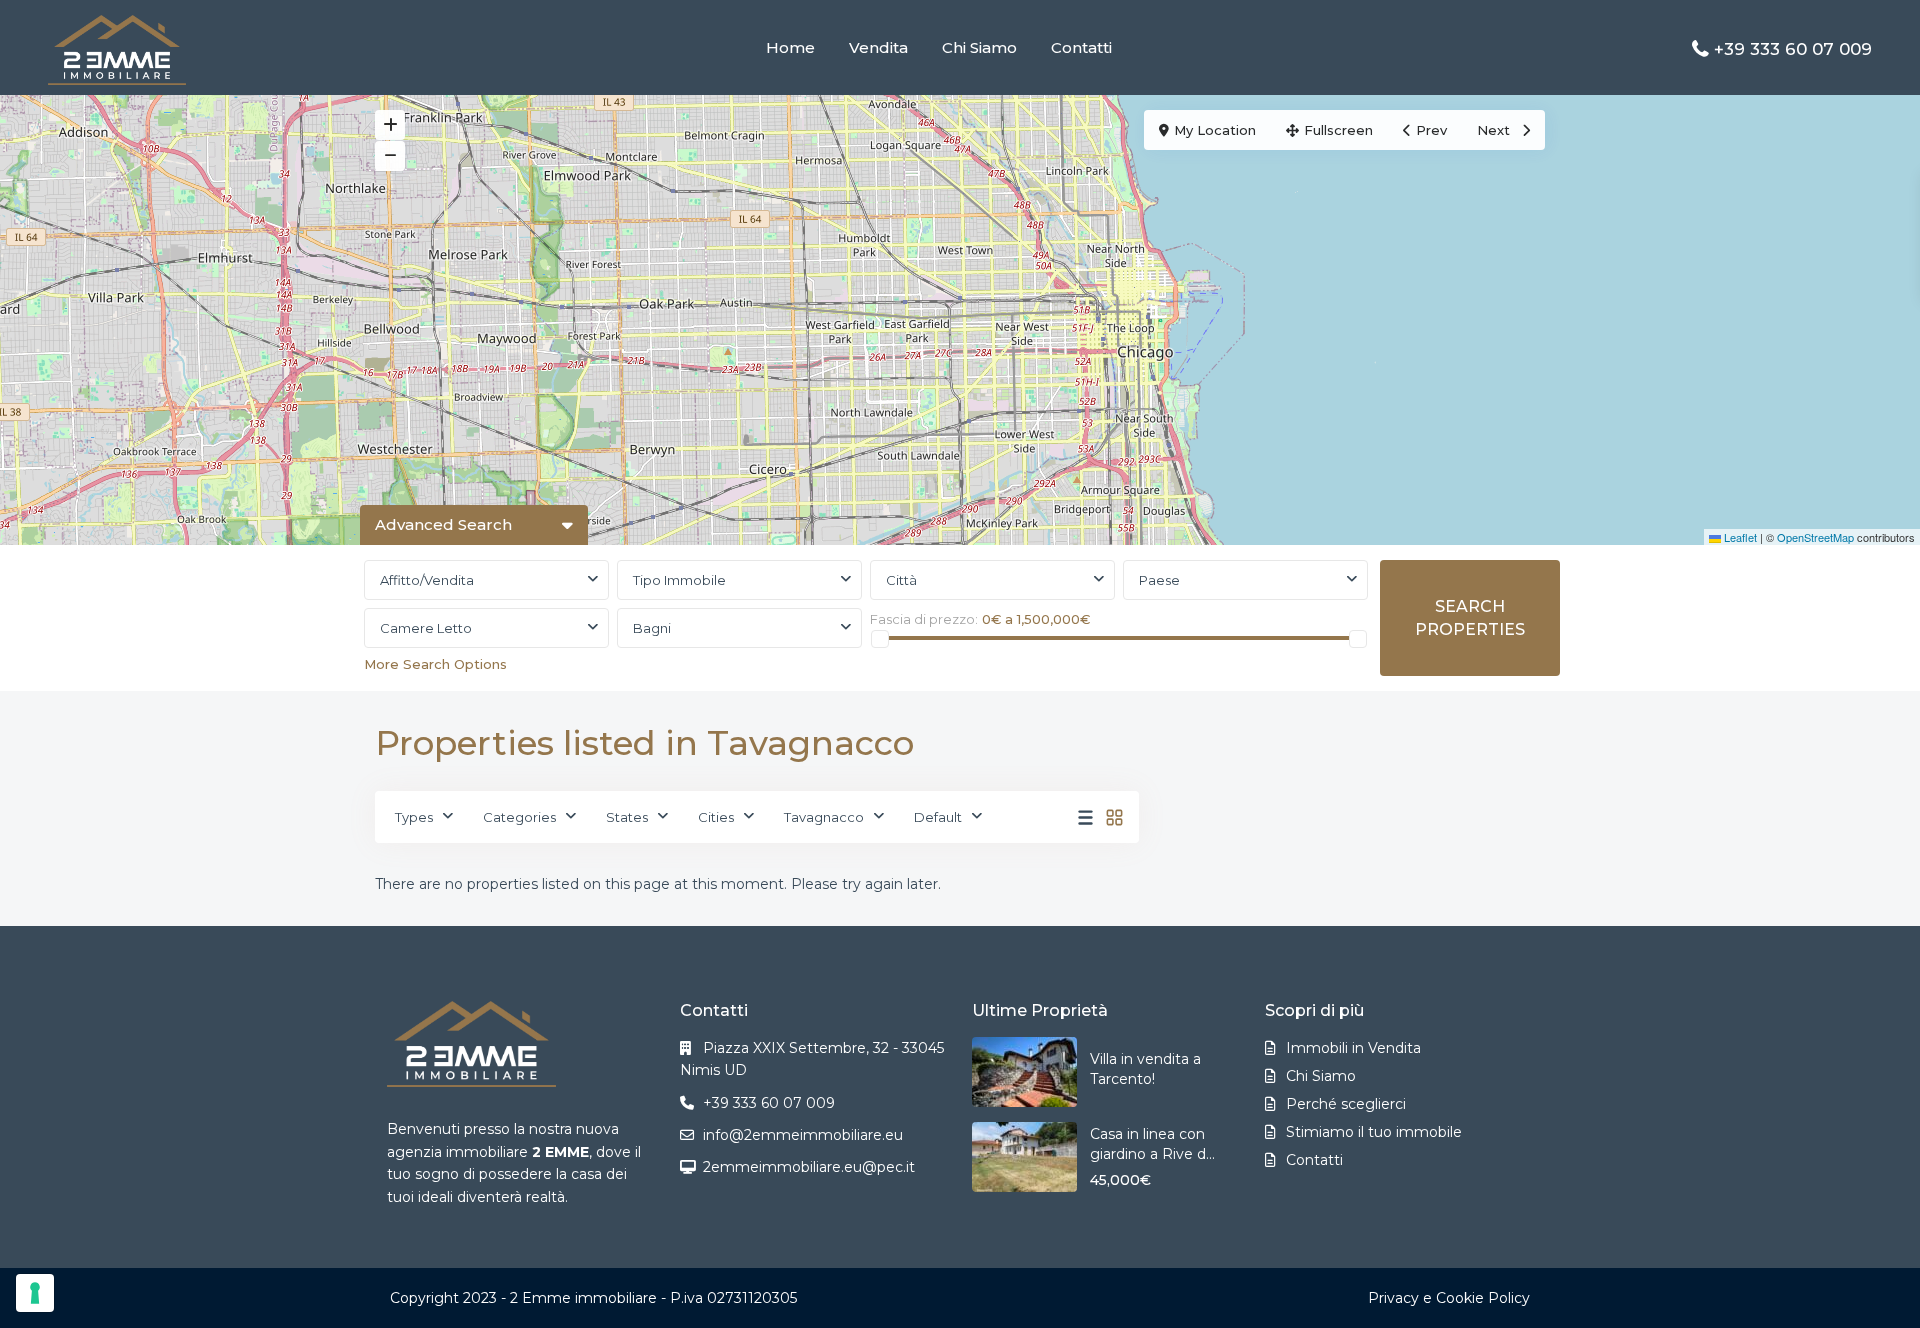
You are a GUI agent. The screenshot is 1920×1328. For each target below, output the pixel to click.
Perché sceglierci (1346, 1104)
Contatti (1081, 47)
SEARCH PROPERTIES (1470, 618)
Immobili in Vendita (1353, 1048)
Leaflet (1739, 537)
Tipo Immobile (679, 580)
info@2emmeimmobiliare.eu (803, 1135)
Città (901, 580)
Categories (519, 817)
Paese (1159, 580)
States (627, 817)
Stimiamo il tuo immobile (1374, 1132)
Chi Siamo (979, 47)
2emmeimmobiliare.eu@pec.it (809, 1167)
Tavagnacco (824, 817)
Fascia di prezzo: (924, 618)
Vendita (878, 47)
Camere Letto (426, 628)
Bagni (652, 628)
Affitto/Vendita (427, 580)
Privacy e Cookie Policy (1449, 1298)
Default (938, 817)
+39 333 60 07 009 (1793, 49)
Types (414, 817)
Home (790, 47)
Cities (716, 817)
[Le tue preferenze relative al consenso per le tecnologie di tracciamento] (35, 1293)
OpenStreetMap (1815, 537)
